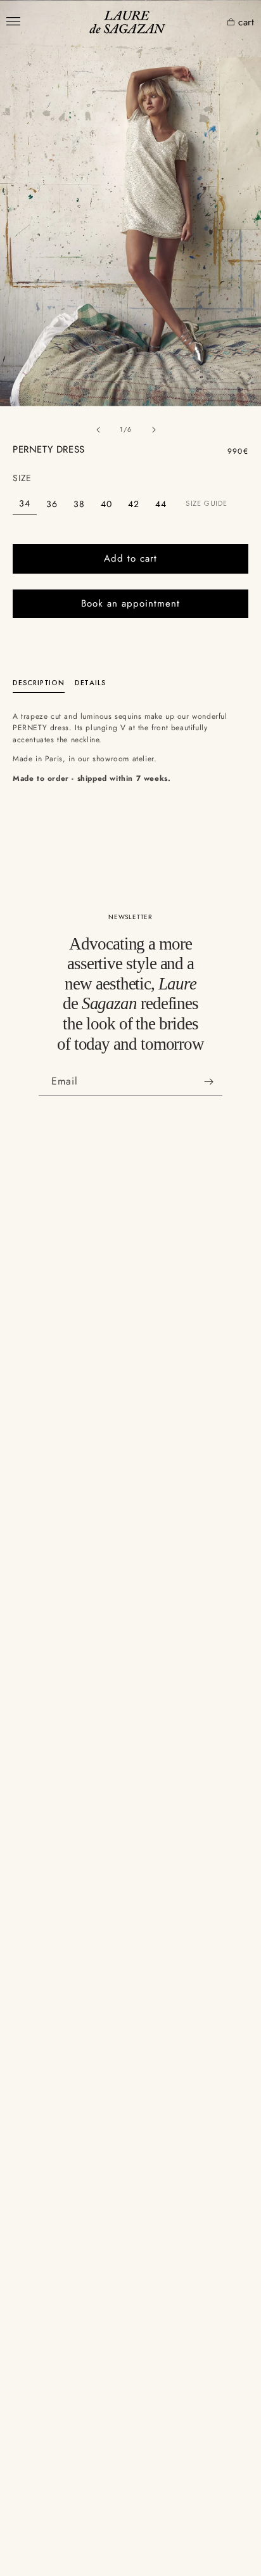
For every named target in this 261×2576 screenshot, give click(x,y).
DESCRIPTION (39, 683)
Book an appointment (130, 603)
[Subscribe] (208, 1082)
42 (134, 504)
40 (106, 504)
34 (25, 503)
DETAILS (91, 683)
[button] (213, 23)
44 (161, 504)
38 (79, 504)
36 (52, 504)
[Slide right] (154, 430)
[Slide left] (98, 430)
